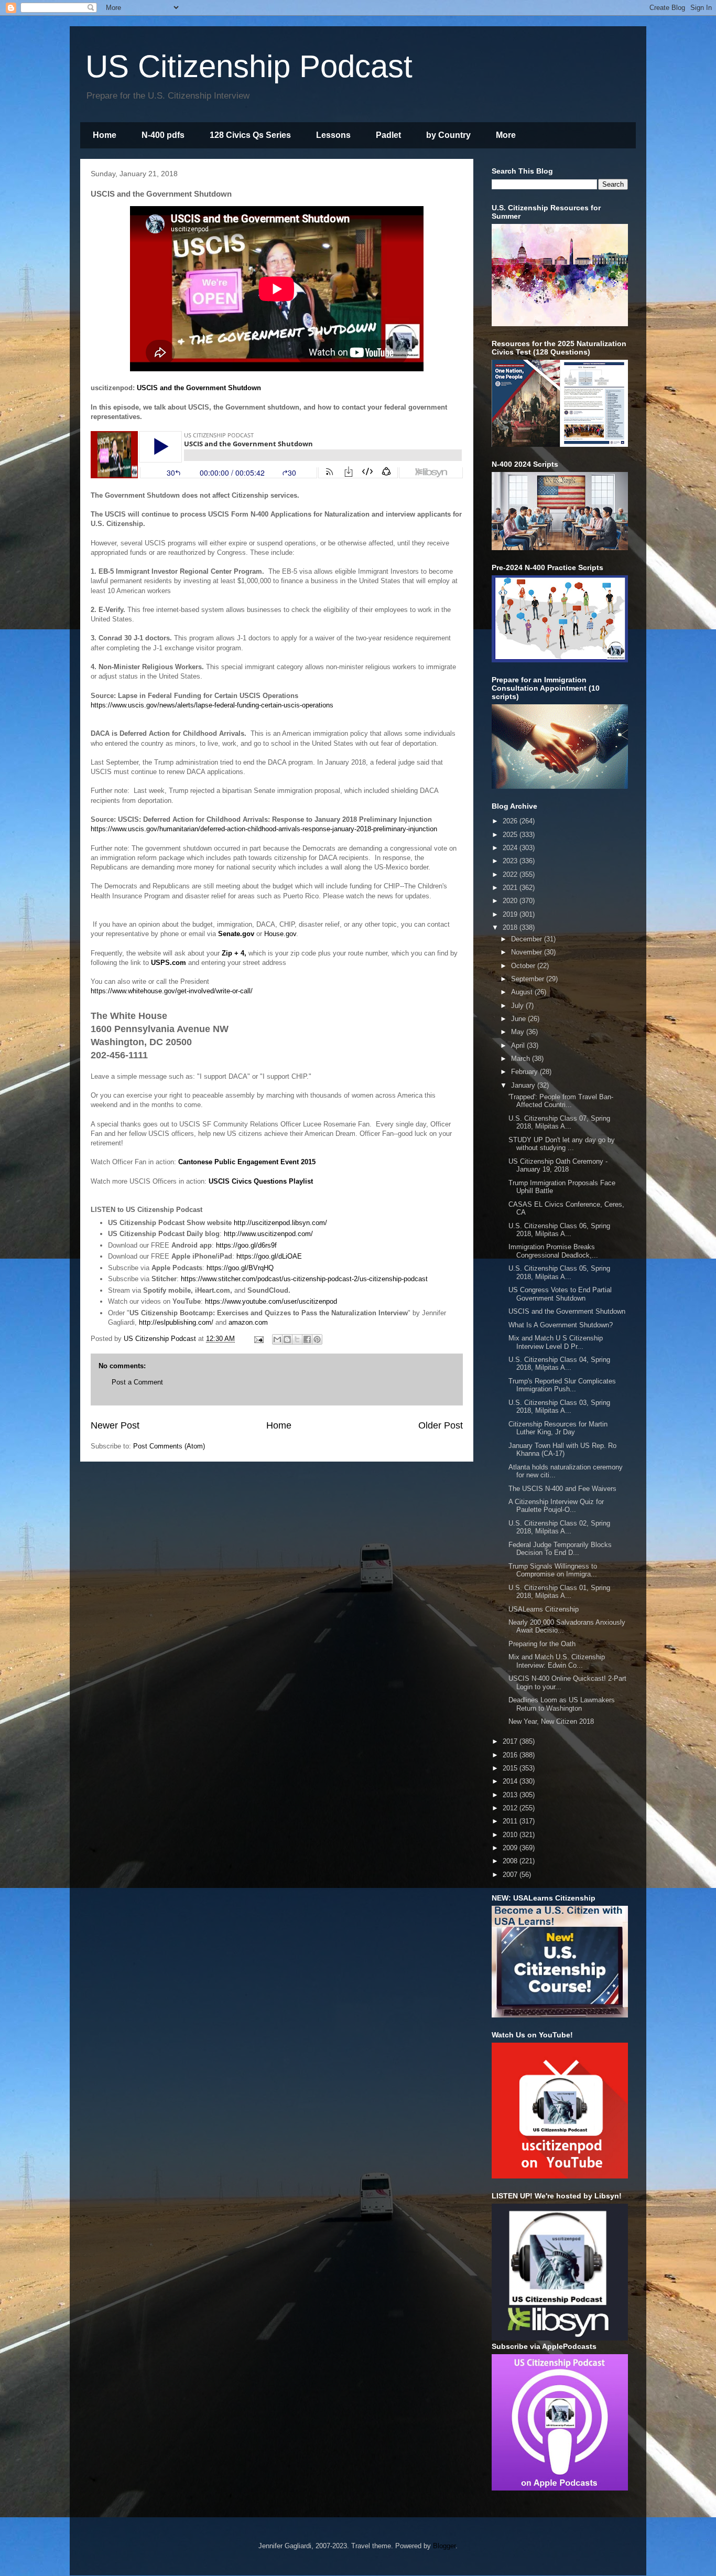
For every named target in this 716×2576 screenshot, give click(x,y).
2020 (511, 901)
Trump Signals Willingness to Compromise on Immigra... (553, 1570)
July (518, 1006)
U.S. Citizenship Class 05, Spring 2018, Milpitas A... (559, 1273)
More (506, 135)
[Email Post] (258, 1339)
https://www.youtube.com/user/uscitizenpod (271, 1301)
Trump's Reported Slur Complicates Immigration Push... (562, 1385)
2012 (511, 1808)
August (523, 992)
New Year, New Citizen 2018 (551, 1721)
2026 (511, 821)
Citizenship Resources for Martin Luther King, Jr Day (558, 1428)
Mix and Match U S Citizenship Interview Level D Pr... (556, 1342)
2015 (511, 1768)
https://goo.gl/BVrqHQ (240, 1268)
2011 (511, 1821)
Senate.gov (236, 934)
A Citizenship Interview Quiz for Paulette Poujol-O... (556, 1506)
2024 (511, 848)
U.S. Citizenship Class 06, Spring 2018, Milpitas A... (559, 1230)
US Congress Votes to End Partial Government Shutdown (560, 1294)
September (529, 979)
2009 (511, 1848)
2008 (511, 1861)
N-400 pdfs (163, 135)
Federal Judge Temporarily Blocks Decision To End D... (560, 1549)
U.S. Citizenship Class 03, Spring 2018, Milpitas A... (559, 1407)
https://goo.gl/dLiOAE (269, 1256)
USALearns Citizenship (544, 1609)
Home (105, 135)
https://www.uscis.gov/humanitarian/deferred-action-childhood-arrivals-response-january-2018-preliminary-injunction (264, 829)
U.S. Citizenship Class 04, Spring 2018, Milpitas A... (559, 1364)
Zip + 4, (234, 953)
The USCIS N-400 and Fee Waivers (562, 1489)
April (519, 1045)
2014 (511, 1781)
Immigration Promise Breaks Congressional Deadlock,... (553, 1251)
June (519, 1019)
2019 (511, 914)
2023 (511, 861)
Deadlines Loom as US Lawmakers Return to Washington (562, 1704)
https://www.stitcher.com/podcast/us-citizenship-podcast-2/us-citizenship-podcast (304, 1279)
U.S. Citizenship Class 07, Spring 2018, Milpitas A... (559, 1123)
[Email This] (277, 1339)
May (519, 1032)
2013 (511, 1795)
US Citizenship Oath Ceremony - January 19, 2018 (558, 1166)
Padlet (388, 135)
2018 (511, 927)
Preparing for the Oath (542, 1644)
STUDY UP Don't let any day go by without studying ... (562, 1144)
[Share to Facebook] (307, 1339)
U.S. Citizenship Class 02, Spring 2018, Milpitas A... (559, 1527)
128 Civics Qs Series (250, 135)
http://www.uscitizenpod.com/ (268, 1234)
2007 (511, 1875)
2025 (511, 835)
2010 (511, 1835)
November (528, 952)
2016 (511, 1755)
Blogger (444, 2546)
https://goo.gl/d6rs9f (246, 1245)
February (525, 1072)
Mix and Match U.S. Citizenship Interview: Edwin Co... (557, 1661)
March (522, 1059)
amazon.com (248, 1322)
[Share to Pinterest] (317, 1339)
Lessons (333, 135)
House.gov (280, 934)
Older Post (441, 1425)
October (524, 966)
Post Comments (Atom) (169, 1446)
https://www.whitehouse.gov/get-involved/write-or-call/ (172, 991)
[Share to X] (297, 1339)
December (528, 939)
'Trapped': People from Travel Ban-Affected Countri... (561, 1101)
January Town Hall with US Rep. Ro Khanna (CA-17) (562, 1450)
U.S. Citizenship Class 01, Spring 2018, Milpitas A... (559, 1592)
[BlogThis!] (287, 1339)
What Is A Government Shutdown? (561, 1325)
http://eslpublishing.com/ (176, 1322)
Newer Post (115, 1425)
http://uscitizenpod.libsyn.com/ (281, 1223)
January (524, 1085)
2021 (511, 888)
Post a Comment (137, 1382)
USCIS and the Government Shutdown (199, 388)
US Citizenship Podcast (249, 66)
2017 (511, 1741)
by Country (448, 135)
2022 (511, 874)
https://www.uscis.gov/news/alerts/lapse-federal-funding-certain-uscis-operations (213, 705)
